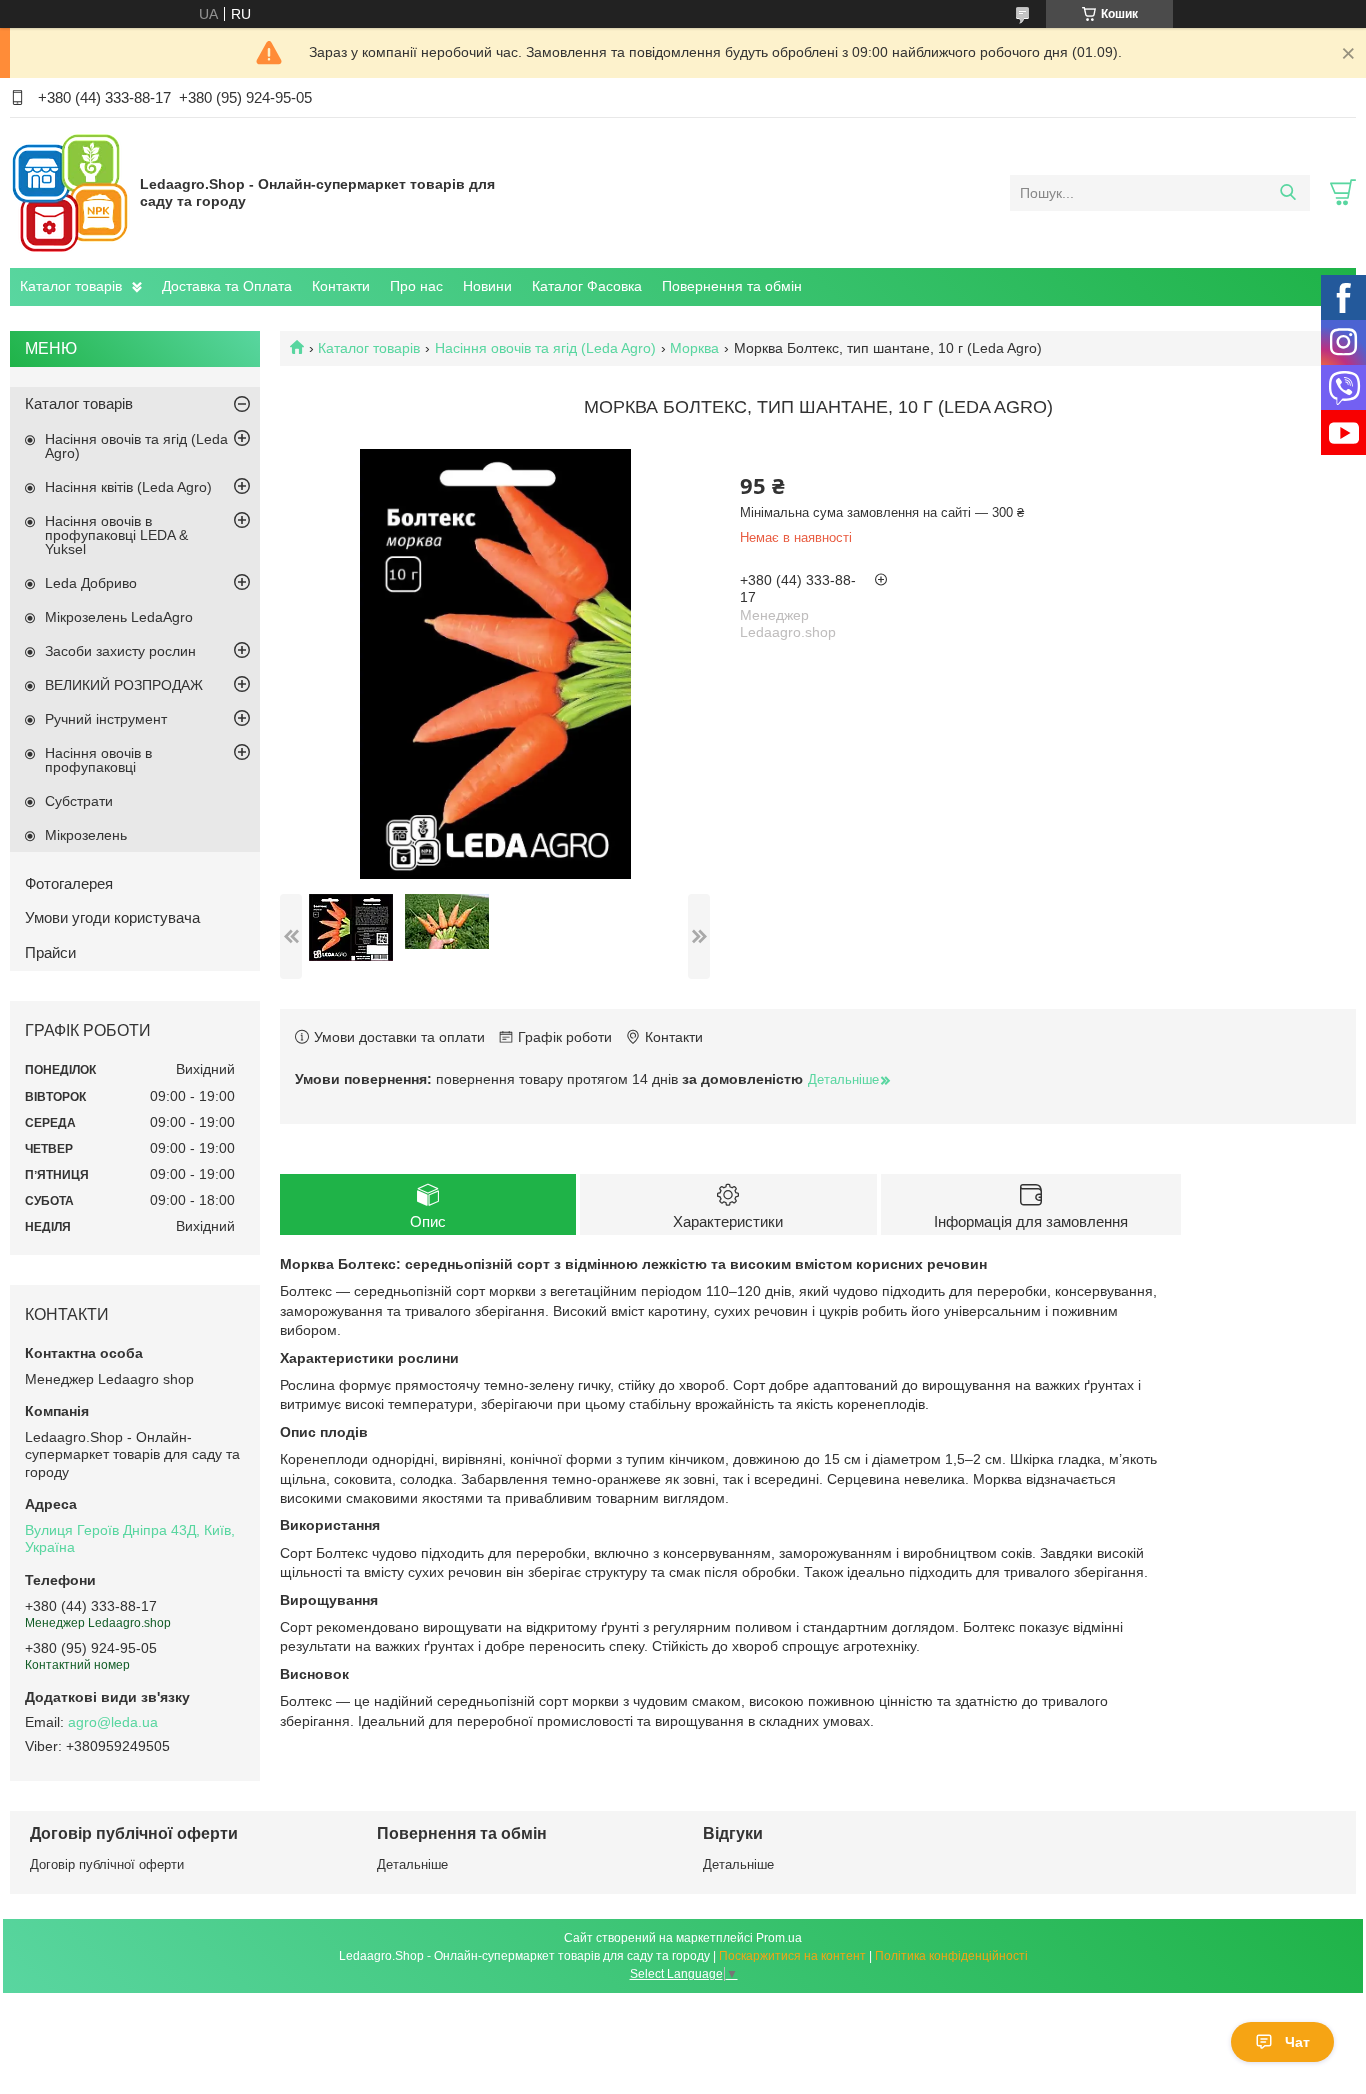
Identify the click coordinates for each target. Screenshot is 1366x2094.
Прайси (50, 952)
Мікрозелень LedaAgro (119, 617)
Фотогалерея (69, 883)
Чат (1297, 2042)
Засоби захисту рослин (120, 651)
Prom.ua (779, 1938)
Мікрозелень (86, 835)
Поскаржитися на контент (792, 1956)
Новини (487, 286)
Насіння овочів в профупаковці (98, 760)
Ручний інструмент (106, 719)
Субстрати (79, 801)
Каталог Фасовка (587, 286)
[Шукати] (1287, 193)
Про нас (416, 286)
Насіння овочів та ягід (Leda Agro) (545, 348)
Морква (694, 348)
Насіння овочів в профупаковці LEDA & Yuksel (116, 535)
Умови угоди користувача (112, 917)
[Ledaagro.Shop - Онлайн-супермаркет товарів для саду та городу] (70, 192)
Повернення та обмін (732, 286)
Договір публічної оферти (107, 1864)
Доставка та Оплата (227, 286)
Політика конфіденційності (951, 1956)
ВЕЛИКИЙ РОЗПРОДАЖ (124, 685)
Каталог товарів (71, 286)
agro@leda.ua (113, 1722)
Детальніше (412, 1864)
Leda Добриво (91, 583)
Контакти (341, 286)
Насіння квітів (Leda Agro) (128, 487)
